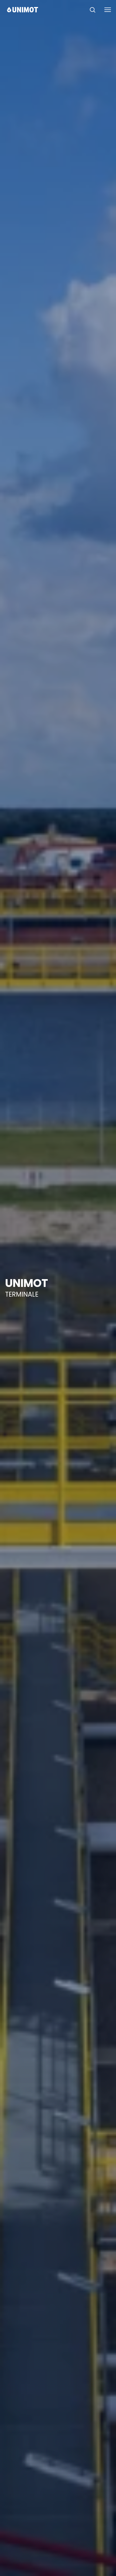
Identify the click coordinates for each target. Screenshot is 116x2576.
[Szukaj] (93, 10)
